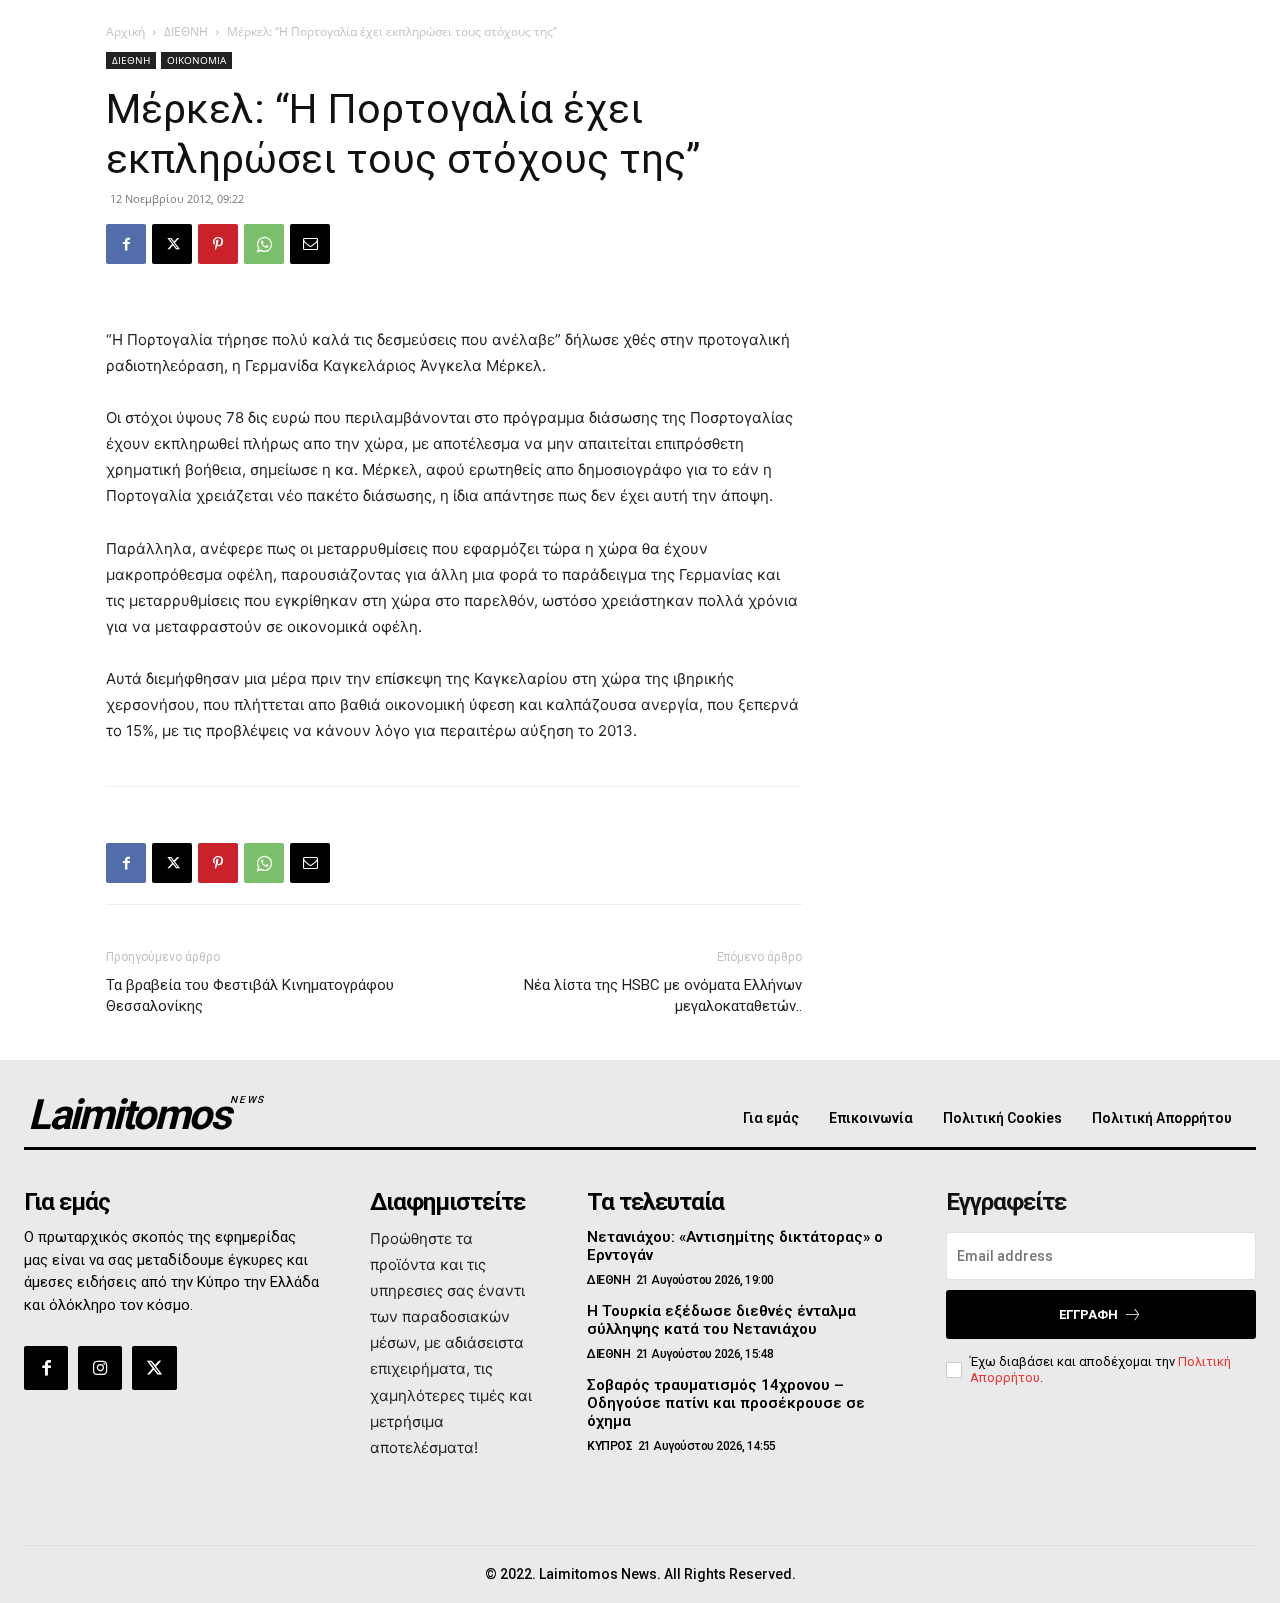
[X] (172, 244)
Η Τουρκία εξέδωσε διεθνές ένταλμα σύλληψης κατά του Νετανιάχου (721, 1320)
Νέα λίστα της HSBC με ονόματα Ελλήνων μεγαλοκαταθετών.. (663, 995)
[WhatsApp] (264, 244)
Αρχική (125, 31)
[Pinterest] (218, 244)
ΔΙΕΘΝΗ (186, 31)
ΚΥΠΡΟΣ (609, 1446)
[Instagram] (100, 1368)
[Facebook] (126, 244)
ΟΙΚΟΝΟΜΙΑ (196, 60)
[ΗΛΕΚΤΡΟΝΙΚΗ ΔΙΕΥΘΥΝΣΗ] (310, 244)
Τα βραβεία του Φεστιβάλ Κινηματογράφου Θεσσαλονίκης (250, 995)
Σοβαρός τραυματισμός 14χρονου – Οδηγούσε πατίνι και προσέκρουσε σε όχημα (726, 1403)
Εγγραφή (1088, 1314)
